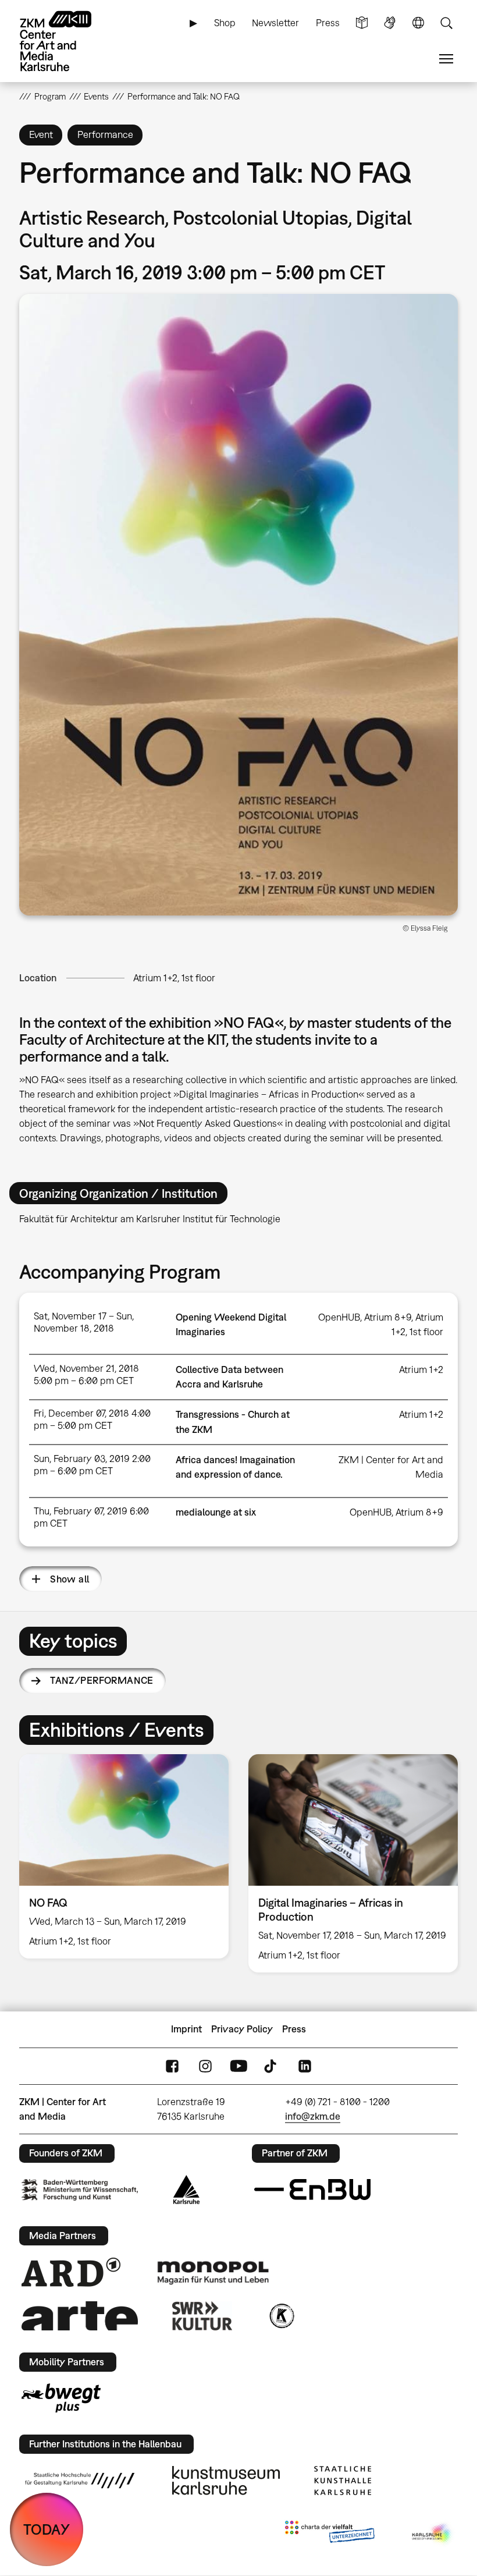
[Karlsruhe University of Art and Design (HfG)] (80, 2481)
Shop (225, 23)
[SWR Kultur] (202, 2316)
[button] (238, 605)
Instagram (205, 2066)
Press (328, 23)
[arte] (80, 2316)
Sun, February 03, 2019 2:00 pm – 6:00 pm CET (92, 1465)
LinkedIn (305, 2066)
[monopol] (213, 2272)
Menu (446, 59)
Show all (70, 1579)
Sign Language (390, 23)
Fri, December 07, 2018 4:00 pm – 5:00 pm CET (92, 1419)
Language (418, 23)
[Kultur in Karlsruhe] (281, 2316)
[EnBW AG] (312, 2190)
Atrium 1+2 (421, 1369)
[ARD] (71, 2272)
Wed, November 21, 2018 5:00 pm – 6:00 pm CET (86, 1374)
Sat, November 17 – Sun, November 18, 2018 (84, 1322)
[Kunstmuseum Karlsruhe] (226, 2481)
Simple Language (362, 23)
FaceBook (172, 2066)
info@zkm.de (313, 2116)
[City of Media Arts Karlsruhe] (433, 2534)
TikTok (272, 2066)
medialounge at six (216, 1512)
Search (446, 23)
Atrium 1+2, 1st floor (174, 978)
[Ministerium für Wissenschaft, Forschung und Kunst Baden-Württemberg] (80, 2190)
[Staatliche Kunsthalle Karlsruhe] (343, 2481)
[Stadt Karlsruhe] (186, 2190)
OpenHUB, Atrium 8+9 (365, 1317)
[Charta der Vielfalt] (330, 2534)
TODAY (47, 2529)
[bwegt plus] (61, 2398)
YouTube (238, 2066)
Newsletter (275, 23)
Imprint (186, 2029)
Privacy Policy (242, 2029)
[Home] (66, 41)
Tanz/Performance (102, 1680)
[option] (124, 1856)
